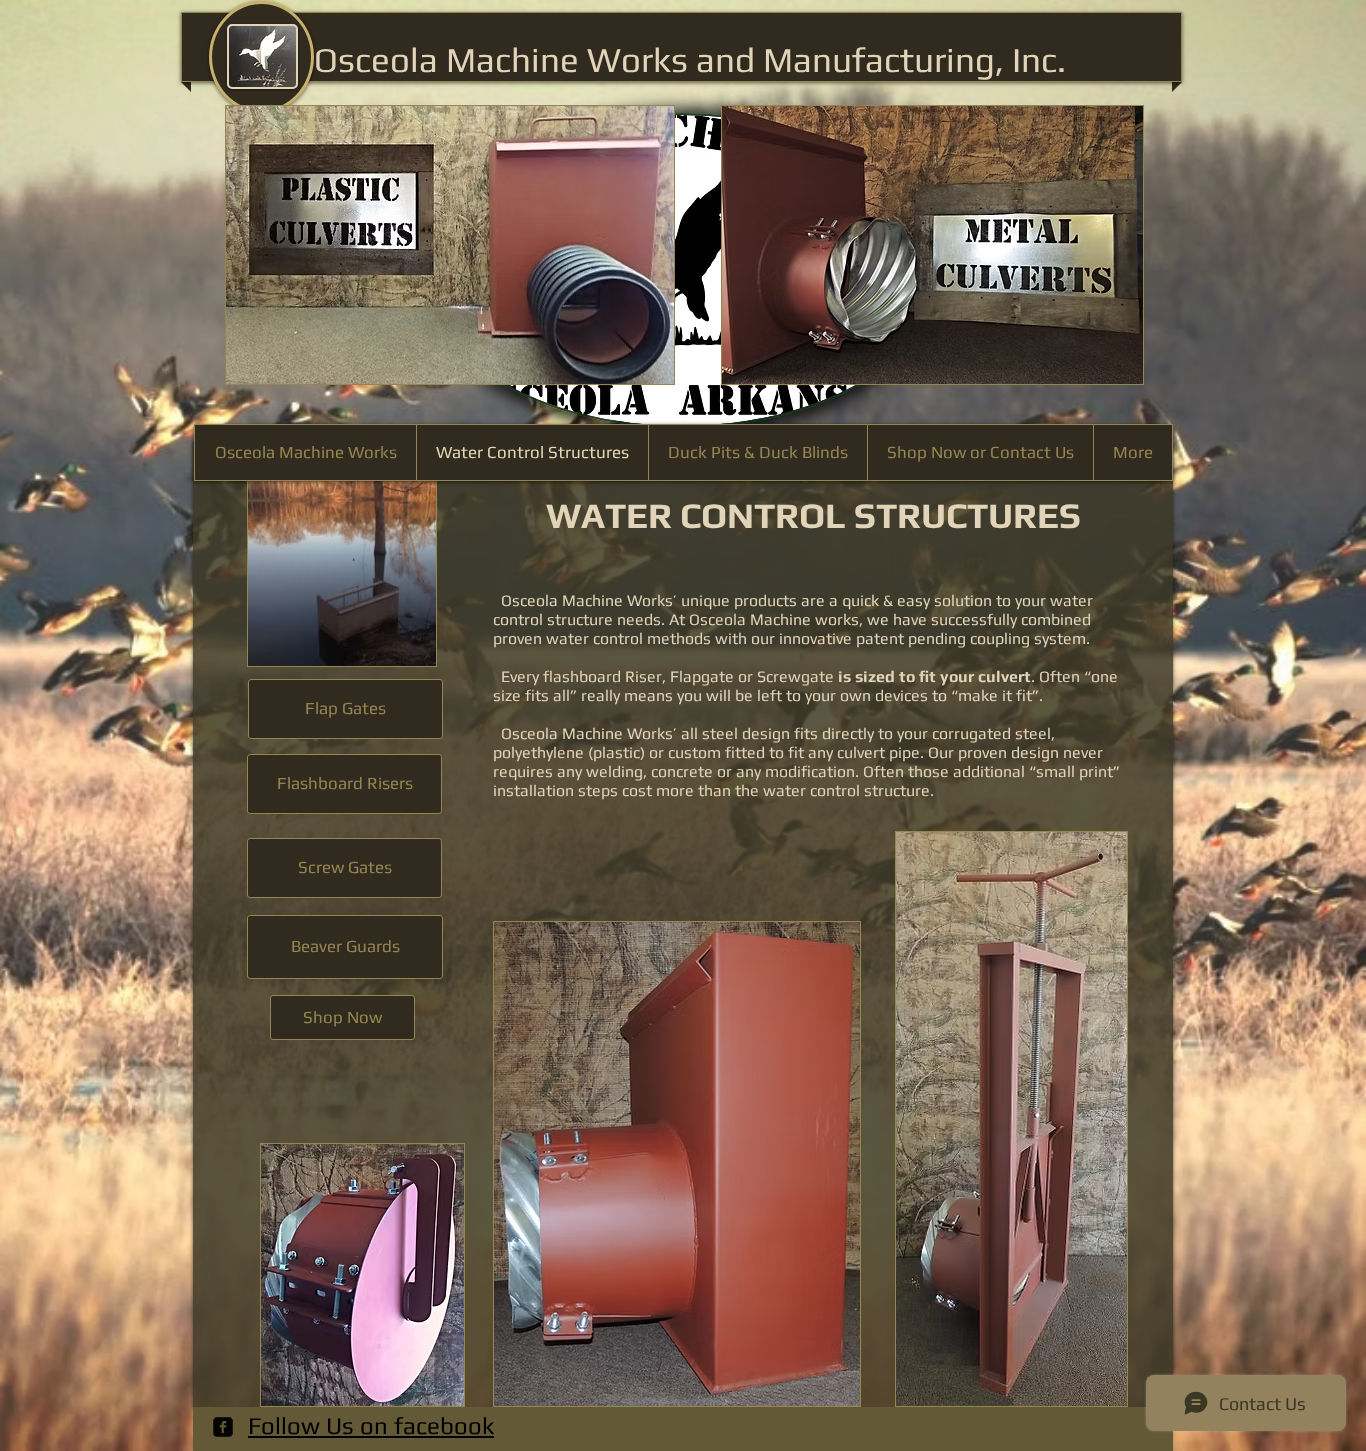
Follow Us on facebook (371, 1425)
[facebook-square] (223, 1427)
